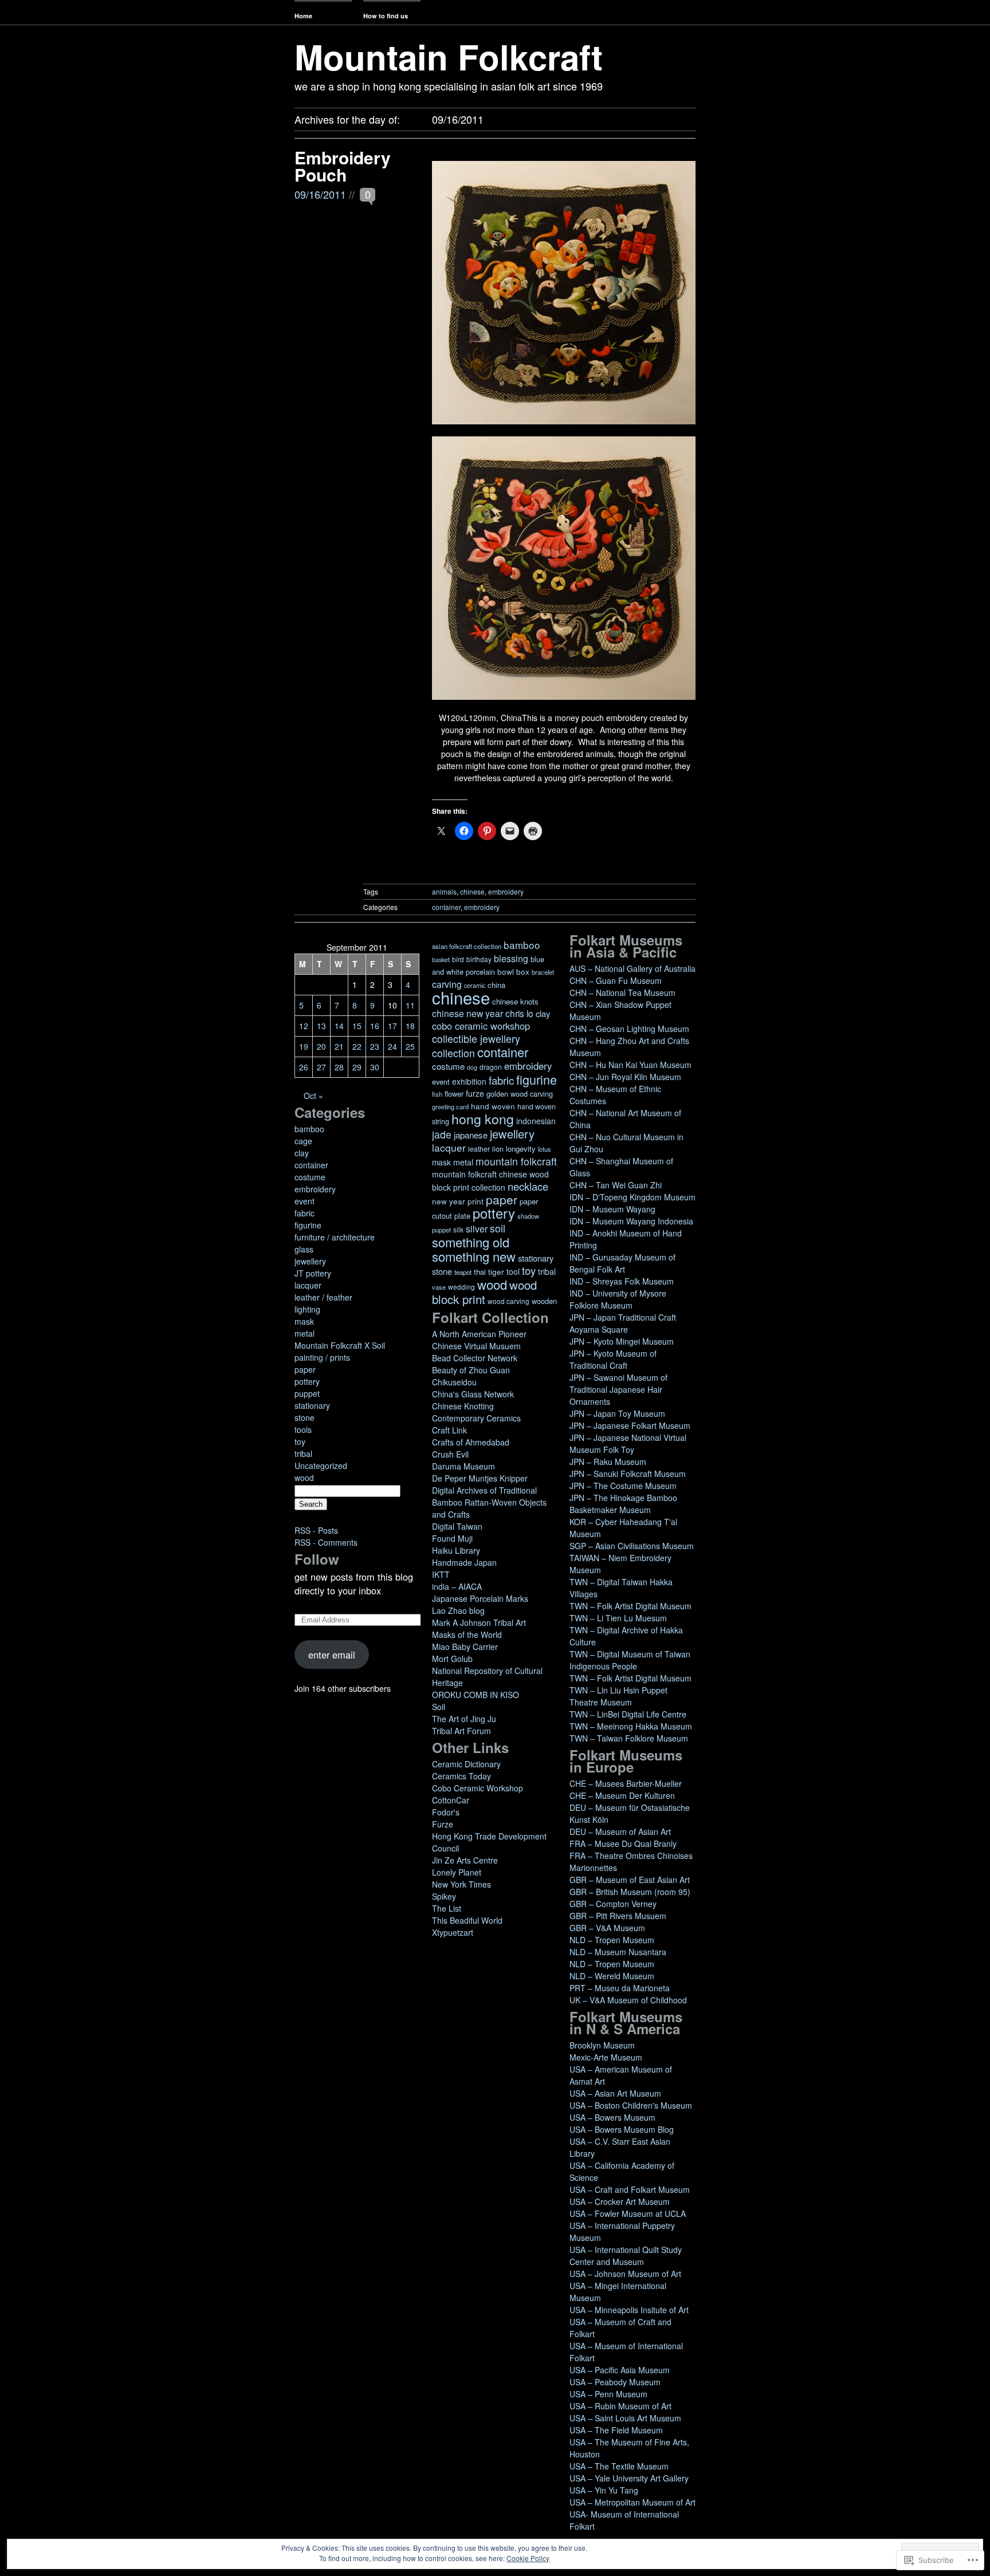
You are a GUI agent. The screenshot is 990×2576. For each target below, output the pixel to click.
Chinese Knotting (463, 1406)
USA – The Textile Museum (619, 2466)
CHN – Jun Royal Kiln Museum (625, 1077)
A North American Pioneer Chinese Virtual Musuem (479, 1340)
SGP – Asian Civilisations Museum (632, 1546)
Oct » (313, 1096)
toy (300, 1441)
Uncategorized (321, 1466)
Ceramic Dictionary (466, 1764)
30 (375, 1067)
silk (458, 1229)
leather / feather (323, 1297)
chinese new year (467, 1013)
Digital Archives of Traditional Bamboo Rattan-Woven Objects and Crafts (489, 1502)
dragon (491, 1067)
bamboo (309, 1129)
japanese (471, 1135)
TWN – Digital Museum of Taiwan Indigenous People (630, 1660)
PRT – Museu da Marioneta (620, 1988)
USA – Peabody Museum (615, 2382)
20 (321, 1046)
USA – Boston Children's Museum (631, 2105)
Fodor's (446, 1812)
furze (475, 1093)
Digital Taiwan (457, 1526)
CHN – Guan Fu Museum (616, 980)
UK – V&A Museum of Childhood (628, 2000)
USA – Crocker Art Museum (620, 2201)
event (305, 1201)
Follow (317, 1559)
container (446, 907)
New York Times (461, 1884)
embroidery (506, 891)
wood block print (484, 1292)
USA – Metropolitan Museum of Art (632, 2502)
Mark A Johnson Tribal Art (479, 1622)
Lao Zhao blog (458, 1610)
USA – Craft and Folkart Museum (630, 2189)
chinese (472, 891)
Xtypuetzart (453, 1932)
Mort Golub (452, 1659)
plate (462, 1216)
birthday (479, 959)
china (496, 985)
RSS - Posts (316, 1530)
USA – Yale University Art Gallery (629, 2478)
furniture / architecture (335, 1237)
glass (304, 1249)
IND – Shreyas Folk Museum (622, 1281)
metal (305, 1333)
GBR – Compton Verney (613, 1904)
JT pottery (313, 1273)
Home (303, 16)
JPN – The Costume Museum (623, 1486)
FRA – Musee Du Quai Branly (623, 1844)
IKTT (441, 1574)
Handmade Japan (464, 1562)
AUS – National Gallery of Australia (632, 968)
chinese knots (515, 1001)
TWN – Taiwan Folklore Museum (629, 1738)
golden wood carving (520, 1094)
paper (305, 1369)
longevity (521, 1149)
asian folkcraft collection (467, 946)
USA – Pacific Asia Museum (620, 2370)
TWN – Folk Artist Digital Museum (630, 1606)
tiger (496, 1272)
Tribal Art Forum (461, 1731)
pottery (307, 1381)
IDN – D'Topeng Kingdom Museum (632, 1197)
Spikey (444, 1896)
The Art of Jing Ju (464, 1719)
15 (357, 1026)
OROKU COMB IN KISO (476, 1695)
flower (454, 1094)
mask (304, 1321)
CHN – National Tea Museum (622, 992)
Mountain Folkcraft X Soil (340, 1345)
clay (302, 1153)
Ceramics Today (461, 1776)
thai (480, 1272)
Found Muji (452, 1538)
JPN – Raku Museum (608, 1462)
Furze (443, 1824)
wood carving (508, 1301)
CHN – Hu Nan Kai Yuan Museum (630, 1065)
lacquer (308, 1285)
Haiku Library (456, 1550)
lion (498, 1149)
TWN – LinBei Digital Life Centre (628, 1714)
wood (304, 1478)
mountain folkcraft (516, 1161)
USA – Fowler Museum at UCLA (628, 2213)
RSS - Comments (326, 1542)
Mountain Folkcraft (449, 56)
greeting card (450, 1106)
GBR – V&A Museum (607, 1928)
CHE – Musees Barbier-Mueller (626, 1783)
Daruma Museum (463, 1466)
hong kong (483, 1118)
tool (513, 1271)
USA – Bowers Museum (612, 2117)
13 (321, 1026)
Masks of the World (467, 1634)
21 (339, 1046)
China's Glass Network (473, 1394)
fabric (305, 1213)
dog (472, 1067)
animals (444, 891)
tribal (303, 1454)
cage (303, 1141)
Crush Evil (450, 1454)
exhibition (469, 1081)
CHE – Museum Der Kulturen (622, 1795)
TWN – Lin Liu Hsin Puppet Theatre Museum (618, 1696)
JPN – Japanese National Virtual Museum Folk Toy (628, 1443)
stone (305, 1417)
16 (375, 1026)
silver (477, 1229)
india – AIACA (457, 1586)
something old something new (474, 1249)
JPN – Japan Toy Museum (617, 1413)
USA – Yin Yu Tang (604, 2490)
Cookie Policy (528, 2558)
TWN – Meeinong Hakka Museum (631, 1726)
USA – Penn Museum (608, 2394)
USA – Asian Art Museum (615, 2093)
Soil (439, 1707)
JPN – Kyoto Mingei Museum (622, 1341)
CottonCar (451, 1800)
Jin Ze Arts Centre (465, 1860)
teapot (463, 1272)
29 (357, 1067)
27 (321, 1067)
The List (447, 1908)
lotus (545, 1149)
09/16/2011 (320, 194)
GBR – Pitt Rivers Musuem (618, 1916)
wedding (461, 1287)
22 (357, 1046)
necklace (528, 1186)
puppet (307, 1393)
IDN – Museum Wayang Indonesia (631, 1221)
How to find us (386, 16)
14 (339, 1026)
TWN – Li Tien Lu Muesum (618, 1618)
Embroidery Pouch (343, 166)
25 (410, 1046)
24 (392, 1046)
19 (304, 1046)
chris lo (519, 1013)
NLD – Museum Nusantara (618, 1952)
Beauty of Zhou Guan (471, 1370)
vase (439, 1287)
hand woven (493, 1106)
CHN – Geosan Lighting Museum (629, 1029)
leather (479, 1149)
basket (441, 960)
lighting (307, 1309)
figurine (308, 1225)
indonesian (536, 1121)
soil (498, 1228)
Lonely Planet (457, 1872)
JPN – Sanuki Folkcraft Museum (628, 1474)
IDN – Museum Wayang (612, 1209)
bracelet (543, 972)
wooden (544, 1301)
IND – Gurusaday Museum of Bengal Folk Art (622, 1263)
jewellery (310, 1261)
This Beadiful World (467, 1920)
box (523, 972)
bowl (506, 972)
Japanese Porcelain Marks (480, 1598)
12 (304, 1026)
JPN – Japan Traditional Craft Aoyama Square (623, 1323)
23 (375, 1046)
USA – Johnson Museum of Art (625, 2274)
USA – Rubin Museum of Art (620, 2406)
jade (442, 1134)
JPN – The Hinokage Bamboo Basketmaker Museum (623, 1504)
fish (437, 1094)
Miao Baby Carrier (465, 1647)
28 (339, 1067)
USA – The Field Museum (616, 2430)
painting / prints (322, 1357)
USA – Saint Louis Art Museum (625, 2418)
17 (392, 1026)
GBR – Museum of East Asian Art (630, 1880)
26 (304, 1067)
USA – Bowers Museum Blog (622, 2129)
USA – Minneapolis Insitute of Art (629, 2310)
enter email (332, 1655)
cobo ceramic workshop (481, 1026)
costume (310, 1177)
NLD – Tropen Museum (612, 1940)
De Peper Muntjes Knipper (480, 1478)
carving (447, 984)
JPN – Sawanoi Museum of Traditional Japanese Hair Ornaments (618, 1389)
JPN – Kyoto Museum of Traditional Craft (613, 1359)
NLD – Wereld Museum (612, 1976)
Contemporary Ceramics (476, 1418)
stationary (312, 1405)
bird (458, 959)
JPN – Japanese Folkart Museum (630, 1425)
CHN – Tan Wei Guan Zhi (616, 1185)
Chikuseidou (454, 1382)
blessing (511, 958)
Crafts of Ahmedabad (471, 1442)
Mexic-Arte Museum (606, 2057)
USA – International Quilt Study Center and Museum (626, 2256)
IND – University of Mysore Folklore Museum (618, 1299)
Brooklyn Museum (602, 2045)
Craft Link (449, 1430)
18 (410, 1026)
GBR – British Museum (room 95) (630, 1892)
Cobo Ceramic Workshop (478, 1788)
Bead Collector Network (475, 1358)
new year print (458, 1201)
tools (303, 1429)
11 (410, 1005)
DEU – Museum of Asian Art (620, 1831)
